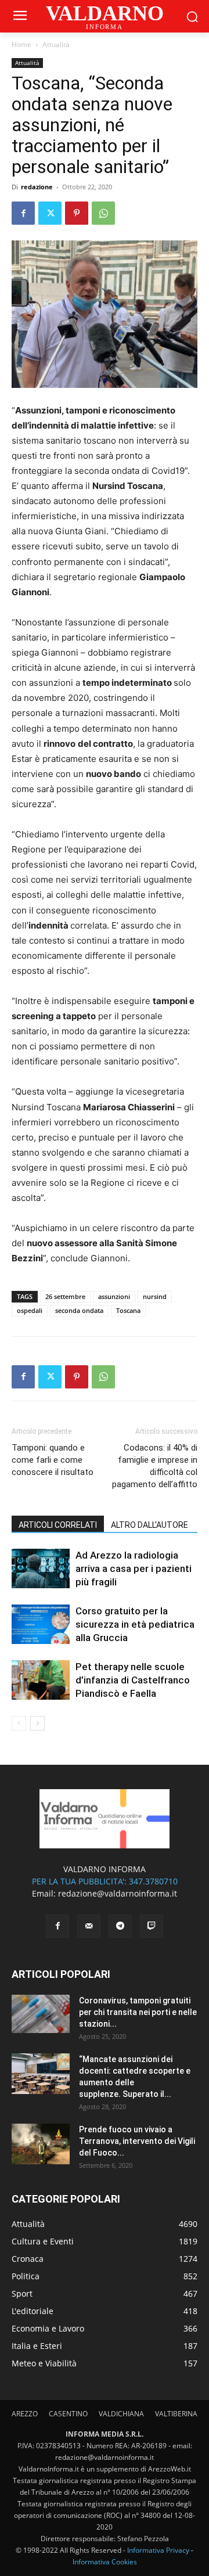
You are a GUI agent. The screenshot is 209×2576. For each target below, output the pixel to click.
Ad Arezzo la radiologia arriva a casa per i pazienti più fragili (134, 1568)
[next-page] (37, 1723)
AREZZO (25, 2414)
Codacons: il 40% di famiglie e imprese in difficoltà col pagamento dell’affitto (155, 1466)
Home (21, 44)
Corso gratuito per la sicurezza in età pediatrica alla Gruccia (135, 1624)
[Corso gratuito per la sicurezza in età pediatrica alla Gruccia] (41, 1625)
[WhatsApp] (103, 213)
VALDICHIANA (121, 2414)
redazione (37, 187)
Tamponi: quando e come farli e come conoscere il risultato (53, 1460)
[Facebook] (23, 213)
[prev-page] (19, 1723)
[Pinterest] (77, 213)
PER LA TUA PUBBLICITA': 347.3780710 (105, 1881)
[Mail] (89, 1926)
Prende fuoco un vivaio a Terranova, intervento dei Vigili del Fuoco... (137, 2141)
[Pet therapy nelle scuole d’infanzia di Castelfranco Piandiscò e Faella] (41, 1680)
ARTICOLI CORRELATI (58, 1525)
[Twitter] (50, 213)
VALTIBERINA (176, 2414)
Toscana (128, 1310)
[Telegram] (120, 1926)
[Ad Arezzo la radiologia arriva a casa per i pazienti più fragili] (41, 1569)
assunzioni (114, 1296)
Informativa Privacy (158, 2550)
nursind (155, 1296)
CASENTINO (68, 2414)
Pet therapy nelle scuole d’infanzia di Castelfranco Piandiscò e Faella (133, 1680)
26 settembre (65, 1296)
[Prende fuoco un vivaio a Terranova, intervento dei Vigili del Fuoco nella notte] (41, 2144)
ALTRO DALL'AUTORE (149, 1525)
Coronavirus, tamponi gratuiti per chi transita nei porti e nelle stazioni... (138, 2012)
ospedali (30, 1310)
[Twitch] (152, 1926)
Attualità (56, 44)
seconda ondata (79, 1310)
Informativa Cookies (105, 2562)
